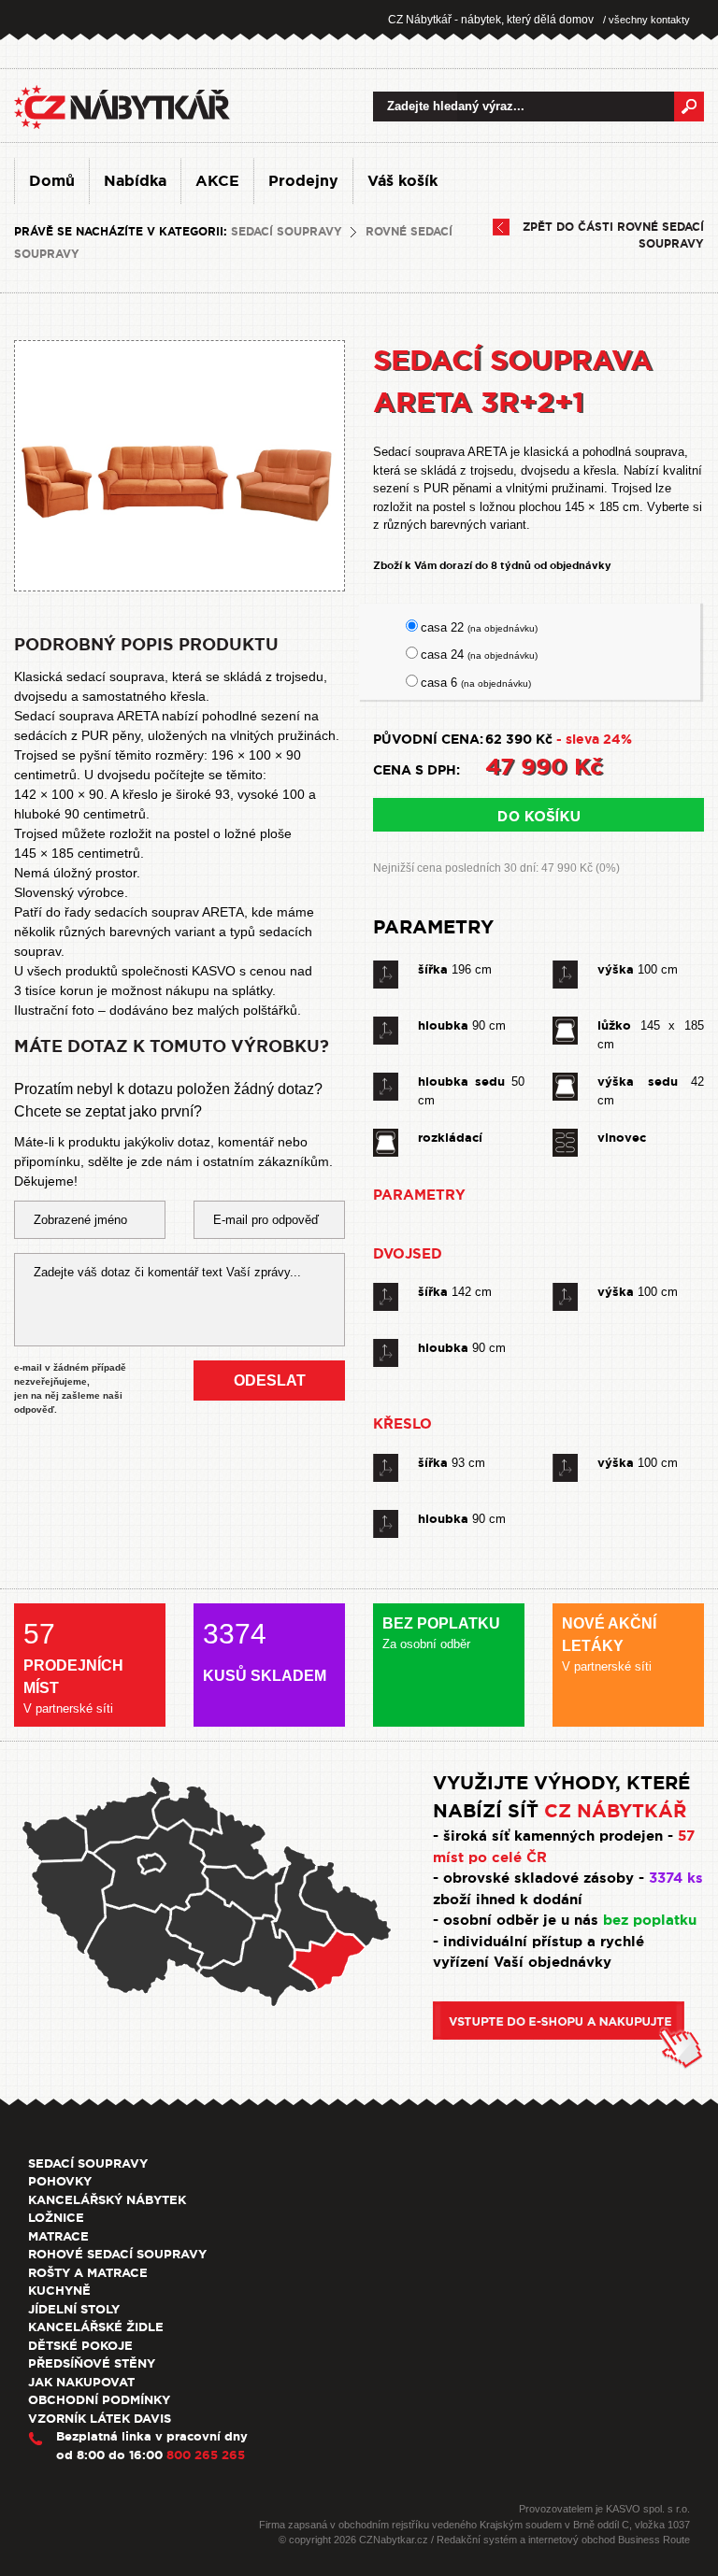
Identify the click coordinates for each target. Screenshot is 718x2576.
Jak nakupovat (81, 2382)
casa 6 (476, 683)
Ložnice (56, 2218)
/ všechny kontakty (646, 20)
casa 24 (479, 655)
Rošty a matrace (88, 2273)
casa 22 (479, 627)
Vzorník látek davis (100, 2419)
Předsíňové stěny (92, 2363)
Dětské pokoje (80, 2346)
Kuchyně (59, 2291)
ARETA (223, 912)
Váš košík (402, 181)
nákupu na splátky (219, 990)
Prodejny (303, 181)
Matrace (58, 2236)
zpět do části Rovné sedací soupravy (613, 235)
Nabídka (135, 181)
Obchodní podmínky (99, 2400)
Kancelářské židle (96, 2327)
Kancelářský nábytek (107, 2200)
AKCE (217, 181)
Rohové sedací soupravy (117, 2254)
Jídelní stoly (74, 2309)
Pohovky (60, 2181)
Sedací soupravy (287, 232)
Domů (52, 181)
